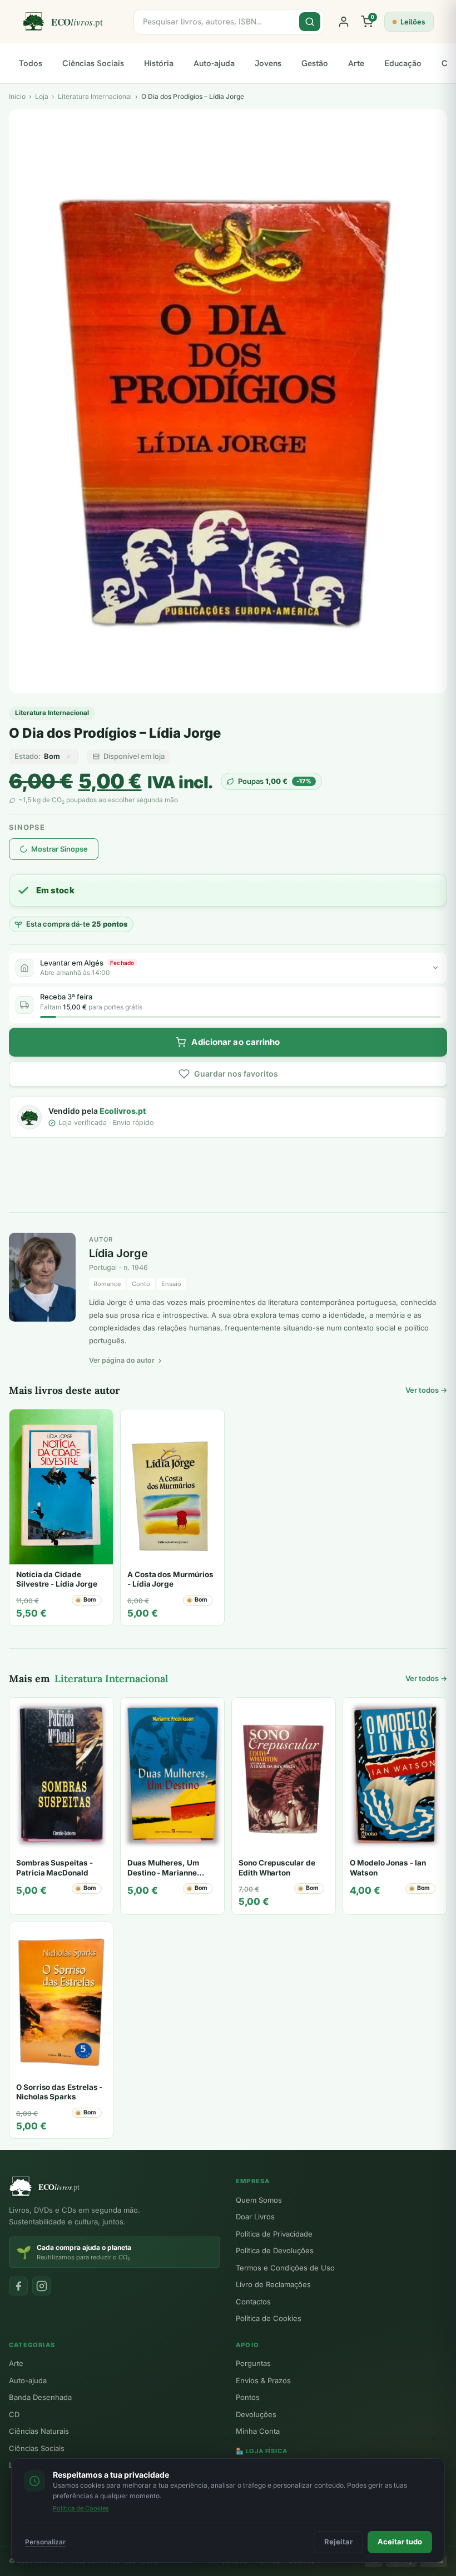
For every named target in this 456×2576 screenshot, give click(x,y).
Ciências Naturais (39, 2431)
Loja (42, 96)
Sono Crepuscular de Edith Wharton (277, 1868)
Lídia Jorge (118, 1253)
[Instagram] (42, 2286)
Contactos (253, 2302)
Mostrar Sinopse (60, 849)
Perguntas (253, 2363)
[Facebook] (18, 2286)
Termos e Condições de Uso (285, 2268)
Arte (356, 63)
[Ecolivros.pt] (71, 22)
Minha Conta (258, 2431)
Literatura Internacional (52, 713)
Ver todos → (426, 1390)
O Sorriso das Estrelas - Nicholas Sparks (59, 2092)
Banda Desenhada (40, 2397)
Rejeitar (338, 2542)
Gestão (315, 63)
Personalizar (45, 2542)
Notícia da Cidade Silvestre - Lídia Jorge (56, 1579)
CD (14, 2414)
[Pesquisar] (310, 22)
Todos (31, 63)
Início (17, 96)
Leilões (413, 22)
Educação (403, 63)
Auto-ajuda (214, 63)
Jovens (268, 63)
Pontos (248, 2397)
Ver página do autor (122, 1360)
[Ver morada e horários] (435, 968)
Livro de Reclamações (273, 2284)
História (159, 63)
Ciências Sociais (93, 63)
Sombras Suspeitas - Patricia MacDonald (54, 1868)
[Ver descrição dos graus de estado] (68, 757)
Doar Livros (255, 2217)
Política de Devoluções (275, 2250)
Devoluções (256, 2414)
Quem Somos (259, 2200)
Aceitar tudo (400, 2542)
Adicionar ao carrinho (236, 1042)
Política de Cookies (269, 2318)
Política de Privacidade (274, 2234)
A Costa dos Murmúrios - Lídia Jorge (170, 1579)
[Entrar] (344, 22)
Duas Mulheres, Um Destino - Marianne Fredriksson (163, 1872)
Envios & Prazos (263, 2380)
